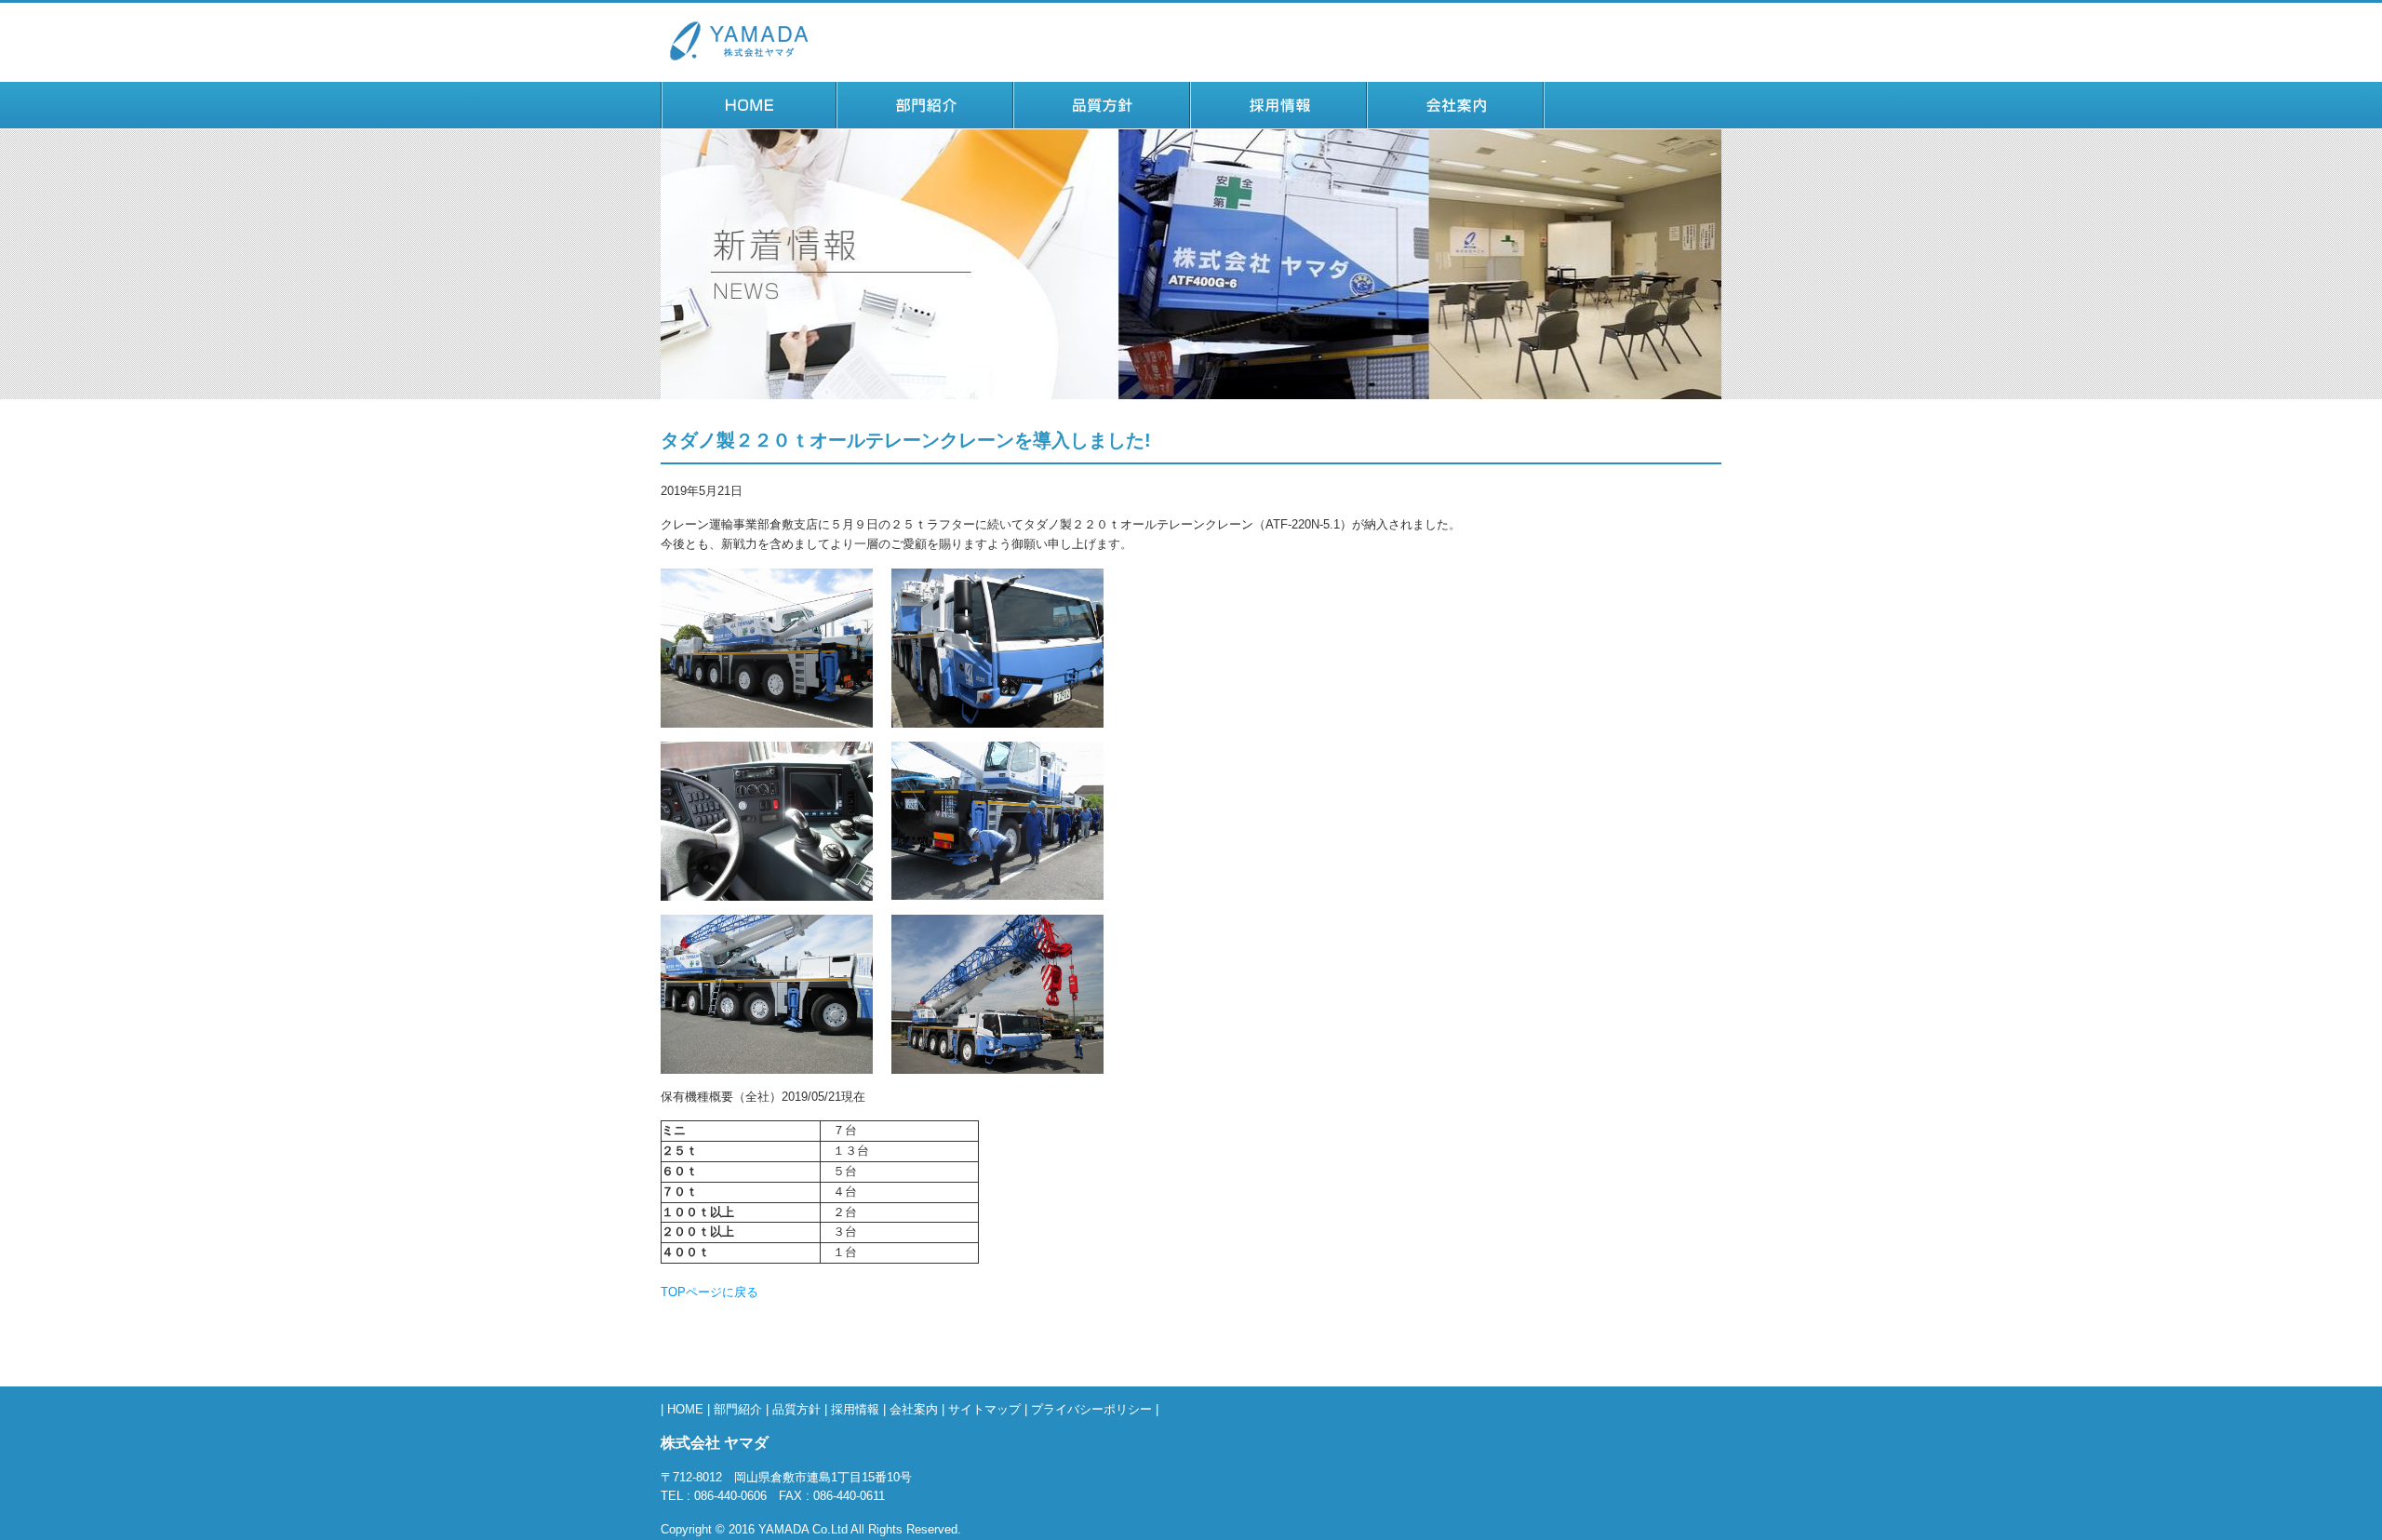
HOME (749, 121)
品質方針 (1103, 121)
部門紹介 (926, 121)
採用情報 (1279, 121)
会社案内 (1456, 121)
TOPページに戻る (709, 1292)
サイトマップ (984, 1409)
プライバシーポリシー (1091, 1409)
